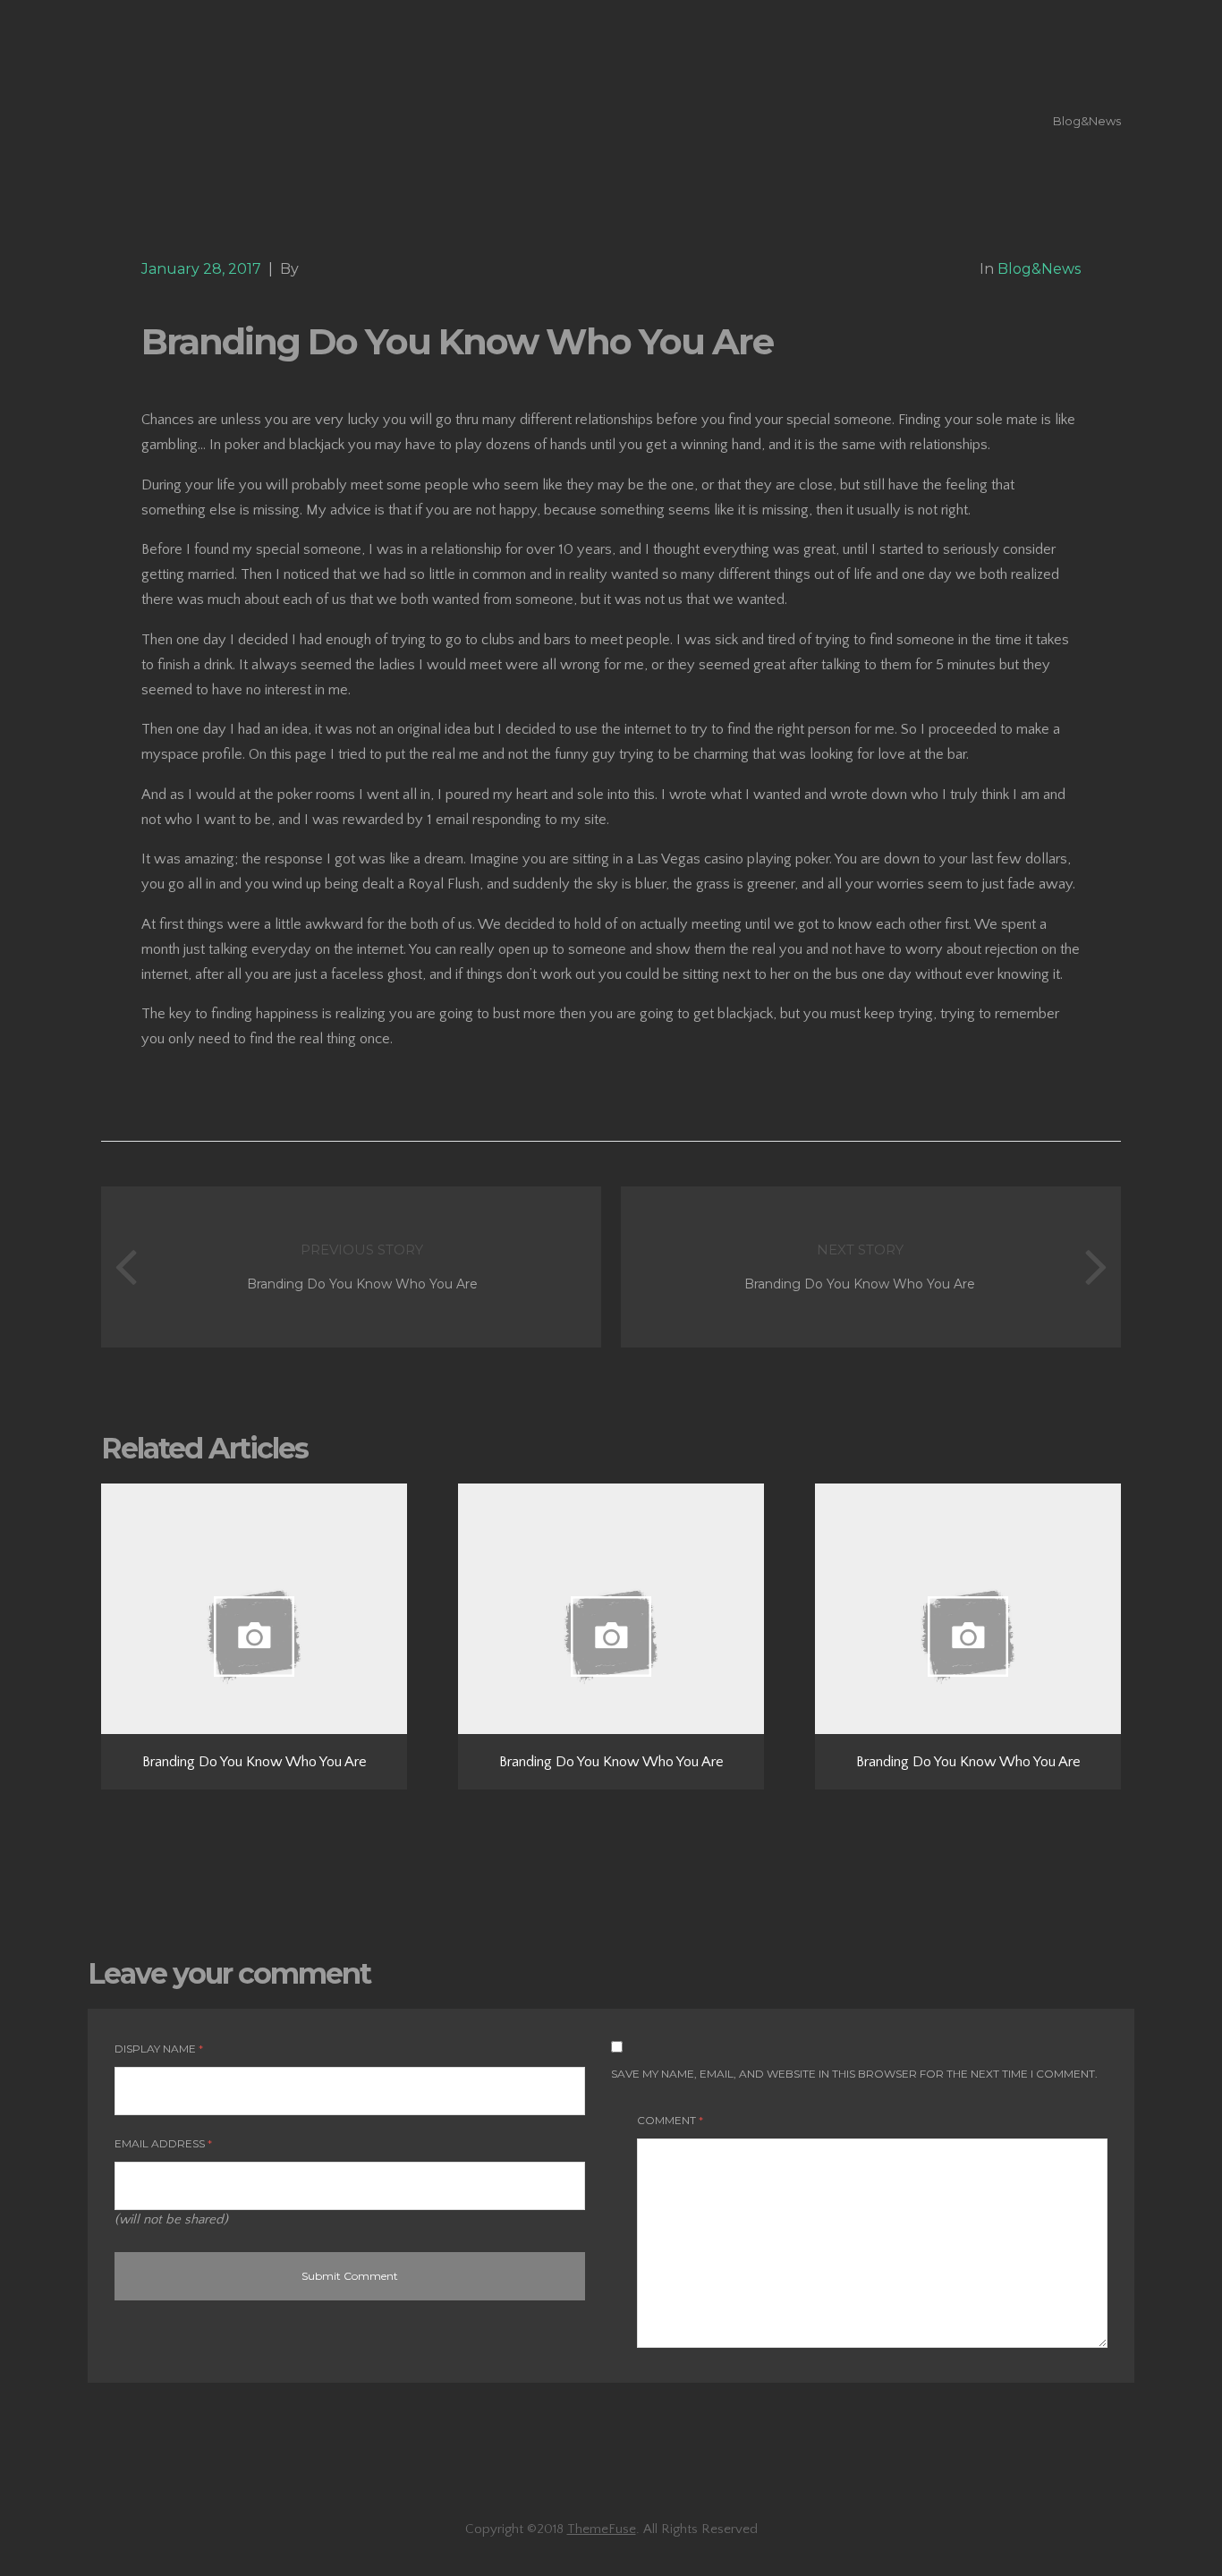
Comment (670, 2120)
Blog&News (1087, 121)
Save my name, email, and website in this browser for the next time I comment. (854, 2074)
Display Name (159, 2049)
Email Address (163, 2143)
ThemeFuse (602, 2529)
